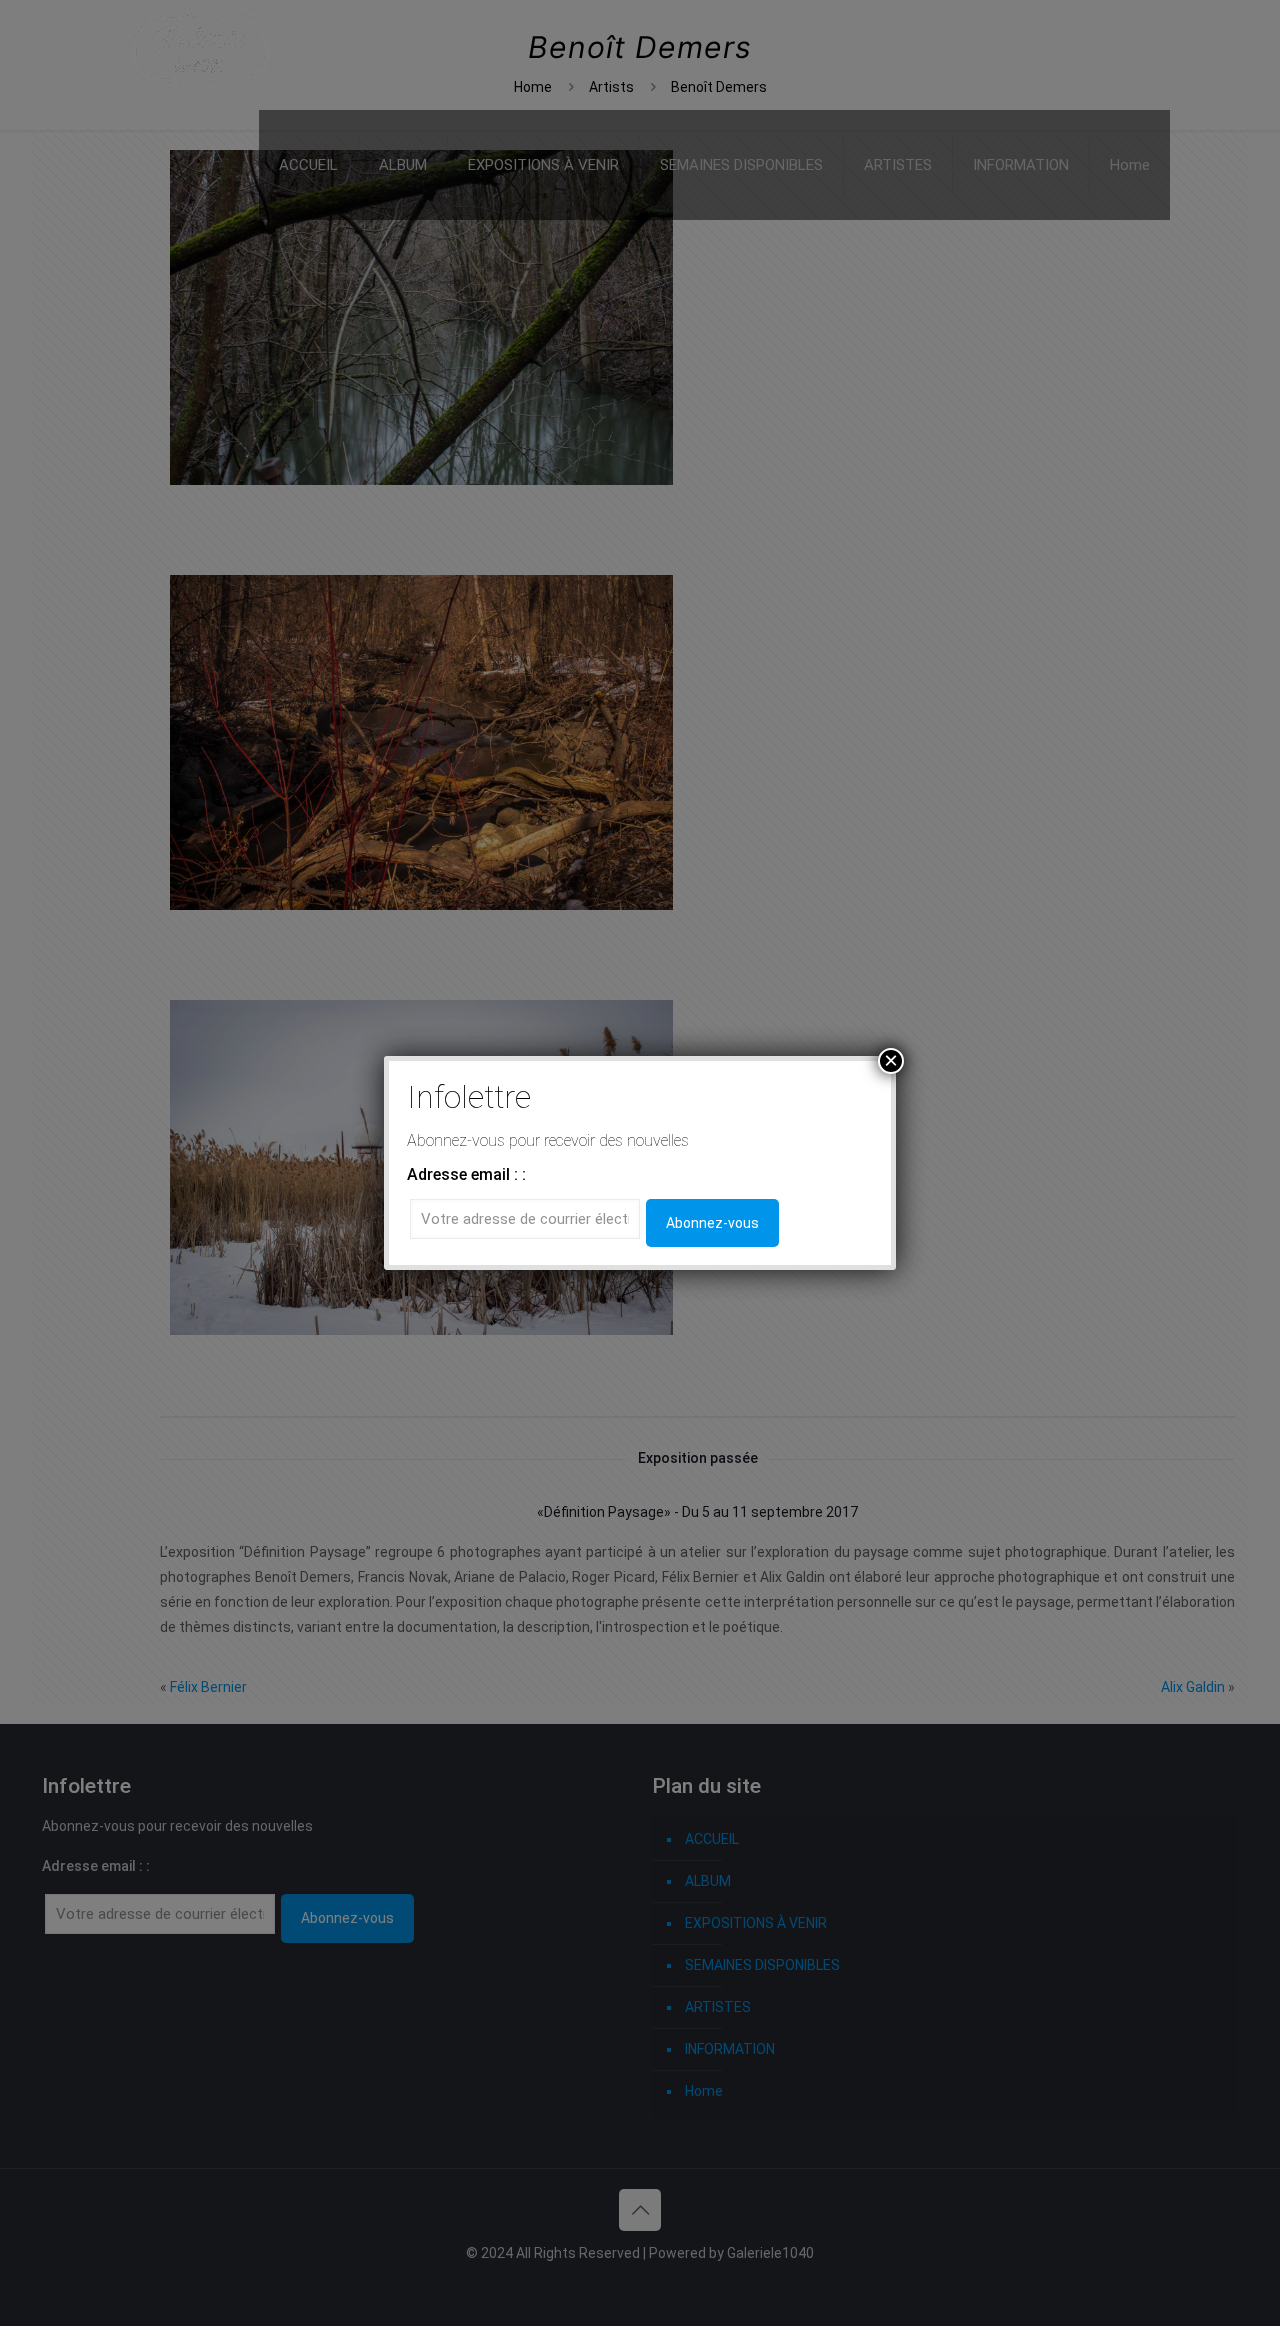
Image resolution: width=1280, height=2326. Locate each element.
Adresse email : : (466, 1174)
